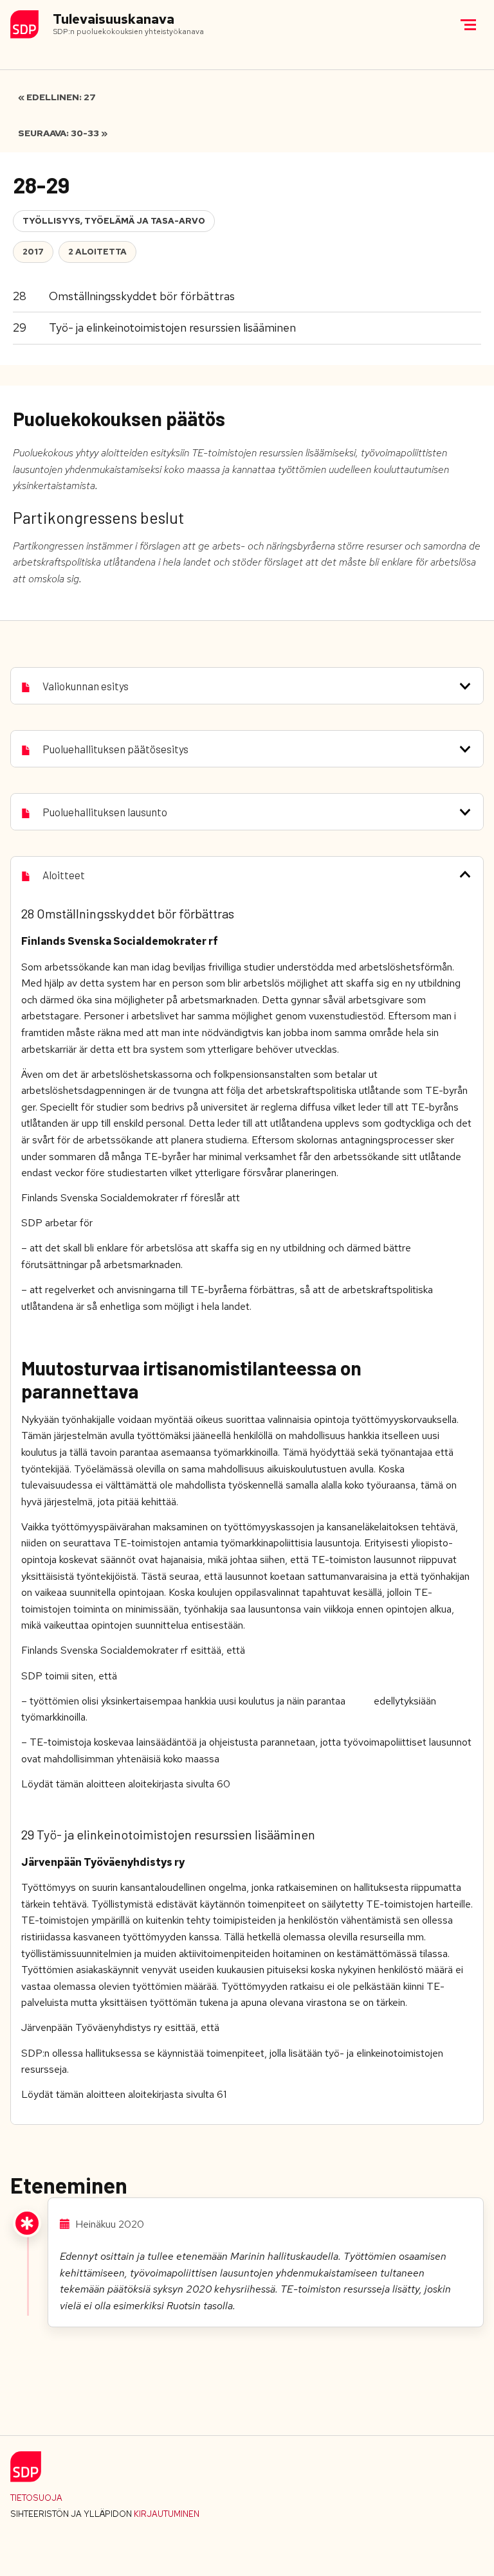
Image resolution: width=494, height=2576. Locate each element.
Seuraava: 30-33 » (63, 133)
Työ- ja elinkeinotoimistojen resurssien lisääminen (172, 327)
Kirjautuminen (167, 2514)
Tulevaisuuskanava (114, 20)
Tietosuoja (36, 2498)
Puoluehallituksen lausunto (105, 812)
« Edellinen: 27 (57, 97)
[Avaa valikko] (468, 24)
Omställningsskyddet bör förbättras (142, 296)
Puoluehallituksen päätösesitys (115, 749)
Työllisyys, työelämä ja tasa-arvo (114, 221)
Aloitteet (64, 875)
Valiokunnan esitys (86, 686)
